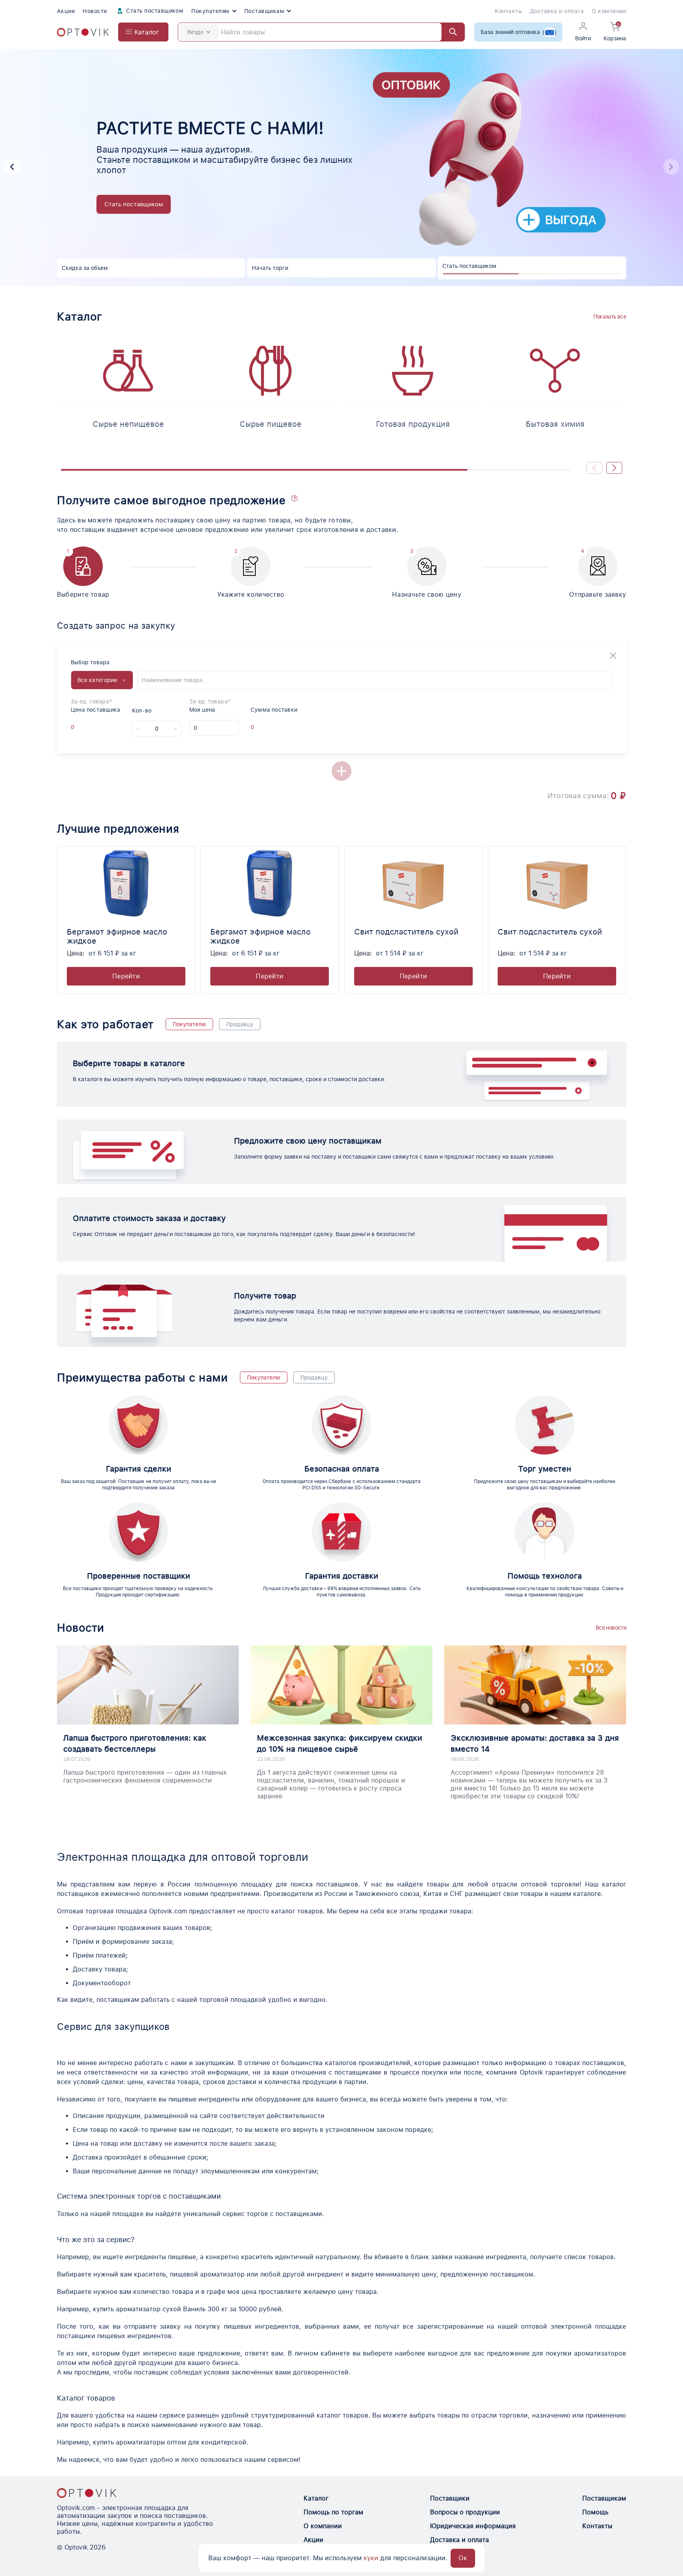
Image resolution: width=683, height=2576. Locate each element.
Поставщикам (264, 11)
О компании (609, 11)
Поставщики (450, 2498)
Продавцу (240, 1024)
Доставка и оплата (557, 11)
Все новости (611, 1628)
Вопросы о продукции (465, 2512)
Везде (195, 32)
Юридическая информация (473, 2526)
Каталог (316, 2498)
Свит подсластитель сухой (406, 932)
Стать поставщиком (154, 11)
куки (371, 2558)
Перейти (126, 976)
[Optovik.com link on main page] (83, 32)
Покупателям (210, 11)
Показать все (610, 317)
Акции (66, 11)
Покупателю (189, 1024)
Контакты (508, 11)
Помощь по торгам (333, 2512)
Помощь (595, 2512)
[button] (12, 167)
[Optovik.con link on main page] (87, 2493)
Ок (463, 2558)
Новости (95, 11)
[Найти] (449, 32)
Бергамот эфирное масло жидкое (117, 936)
